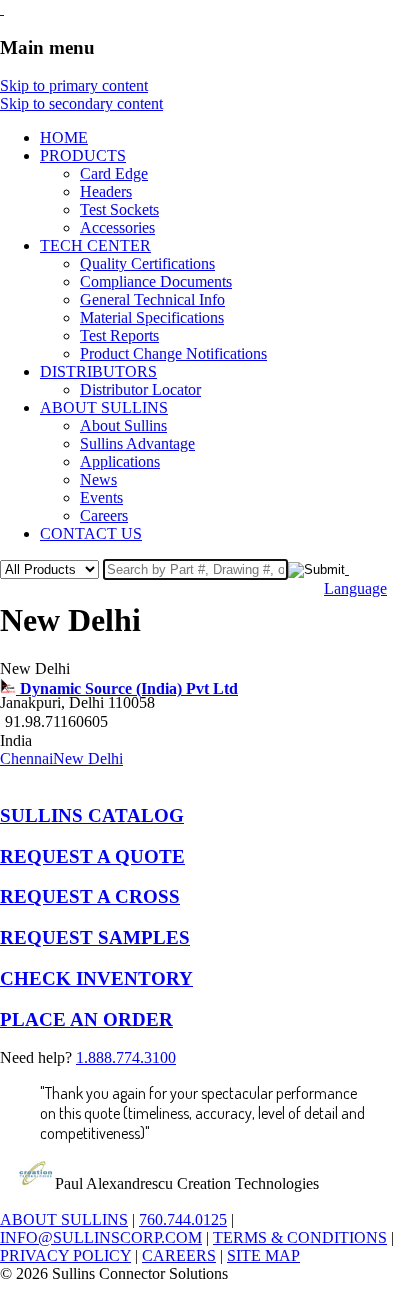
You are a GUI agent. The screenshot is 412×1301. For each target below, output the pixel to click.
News (98, 479)
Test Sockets (119, 209)
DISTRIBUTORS (98, 371)
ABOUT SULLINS (104, 407)
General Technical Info (152, 299)
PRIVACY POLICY (65, 1255)
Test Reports (119, 335)
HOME (64, 137)
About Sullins (123, 425)
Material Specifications (152, 317)
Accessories (117, 227)
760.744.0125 (183, 1219)
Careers (104, 515)
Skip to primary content (74, 85)
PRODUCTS (83, 155)
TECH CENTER (95, 245)
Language (355, 588)
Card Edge (114, 173)
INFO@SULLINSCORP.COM (101, 1237)
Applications (120, 461)
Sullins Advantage (137, 443)
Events (101, 497)
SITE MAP (263, 1255)
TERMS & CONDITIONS (300, 1237)
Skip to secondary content (81, 103)
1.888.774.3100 (126, 1057)
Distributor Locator (140, 389)
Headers (106, 191)
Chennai (26, 758)
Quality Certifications (147, 263)
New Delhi (88, 758)
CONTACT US (91, 533)
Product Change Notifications (173, 353)
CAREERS (179, 1255)
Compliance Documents (156, 281)
